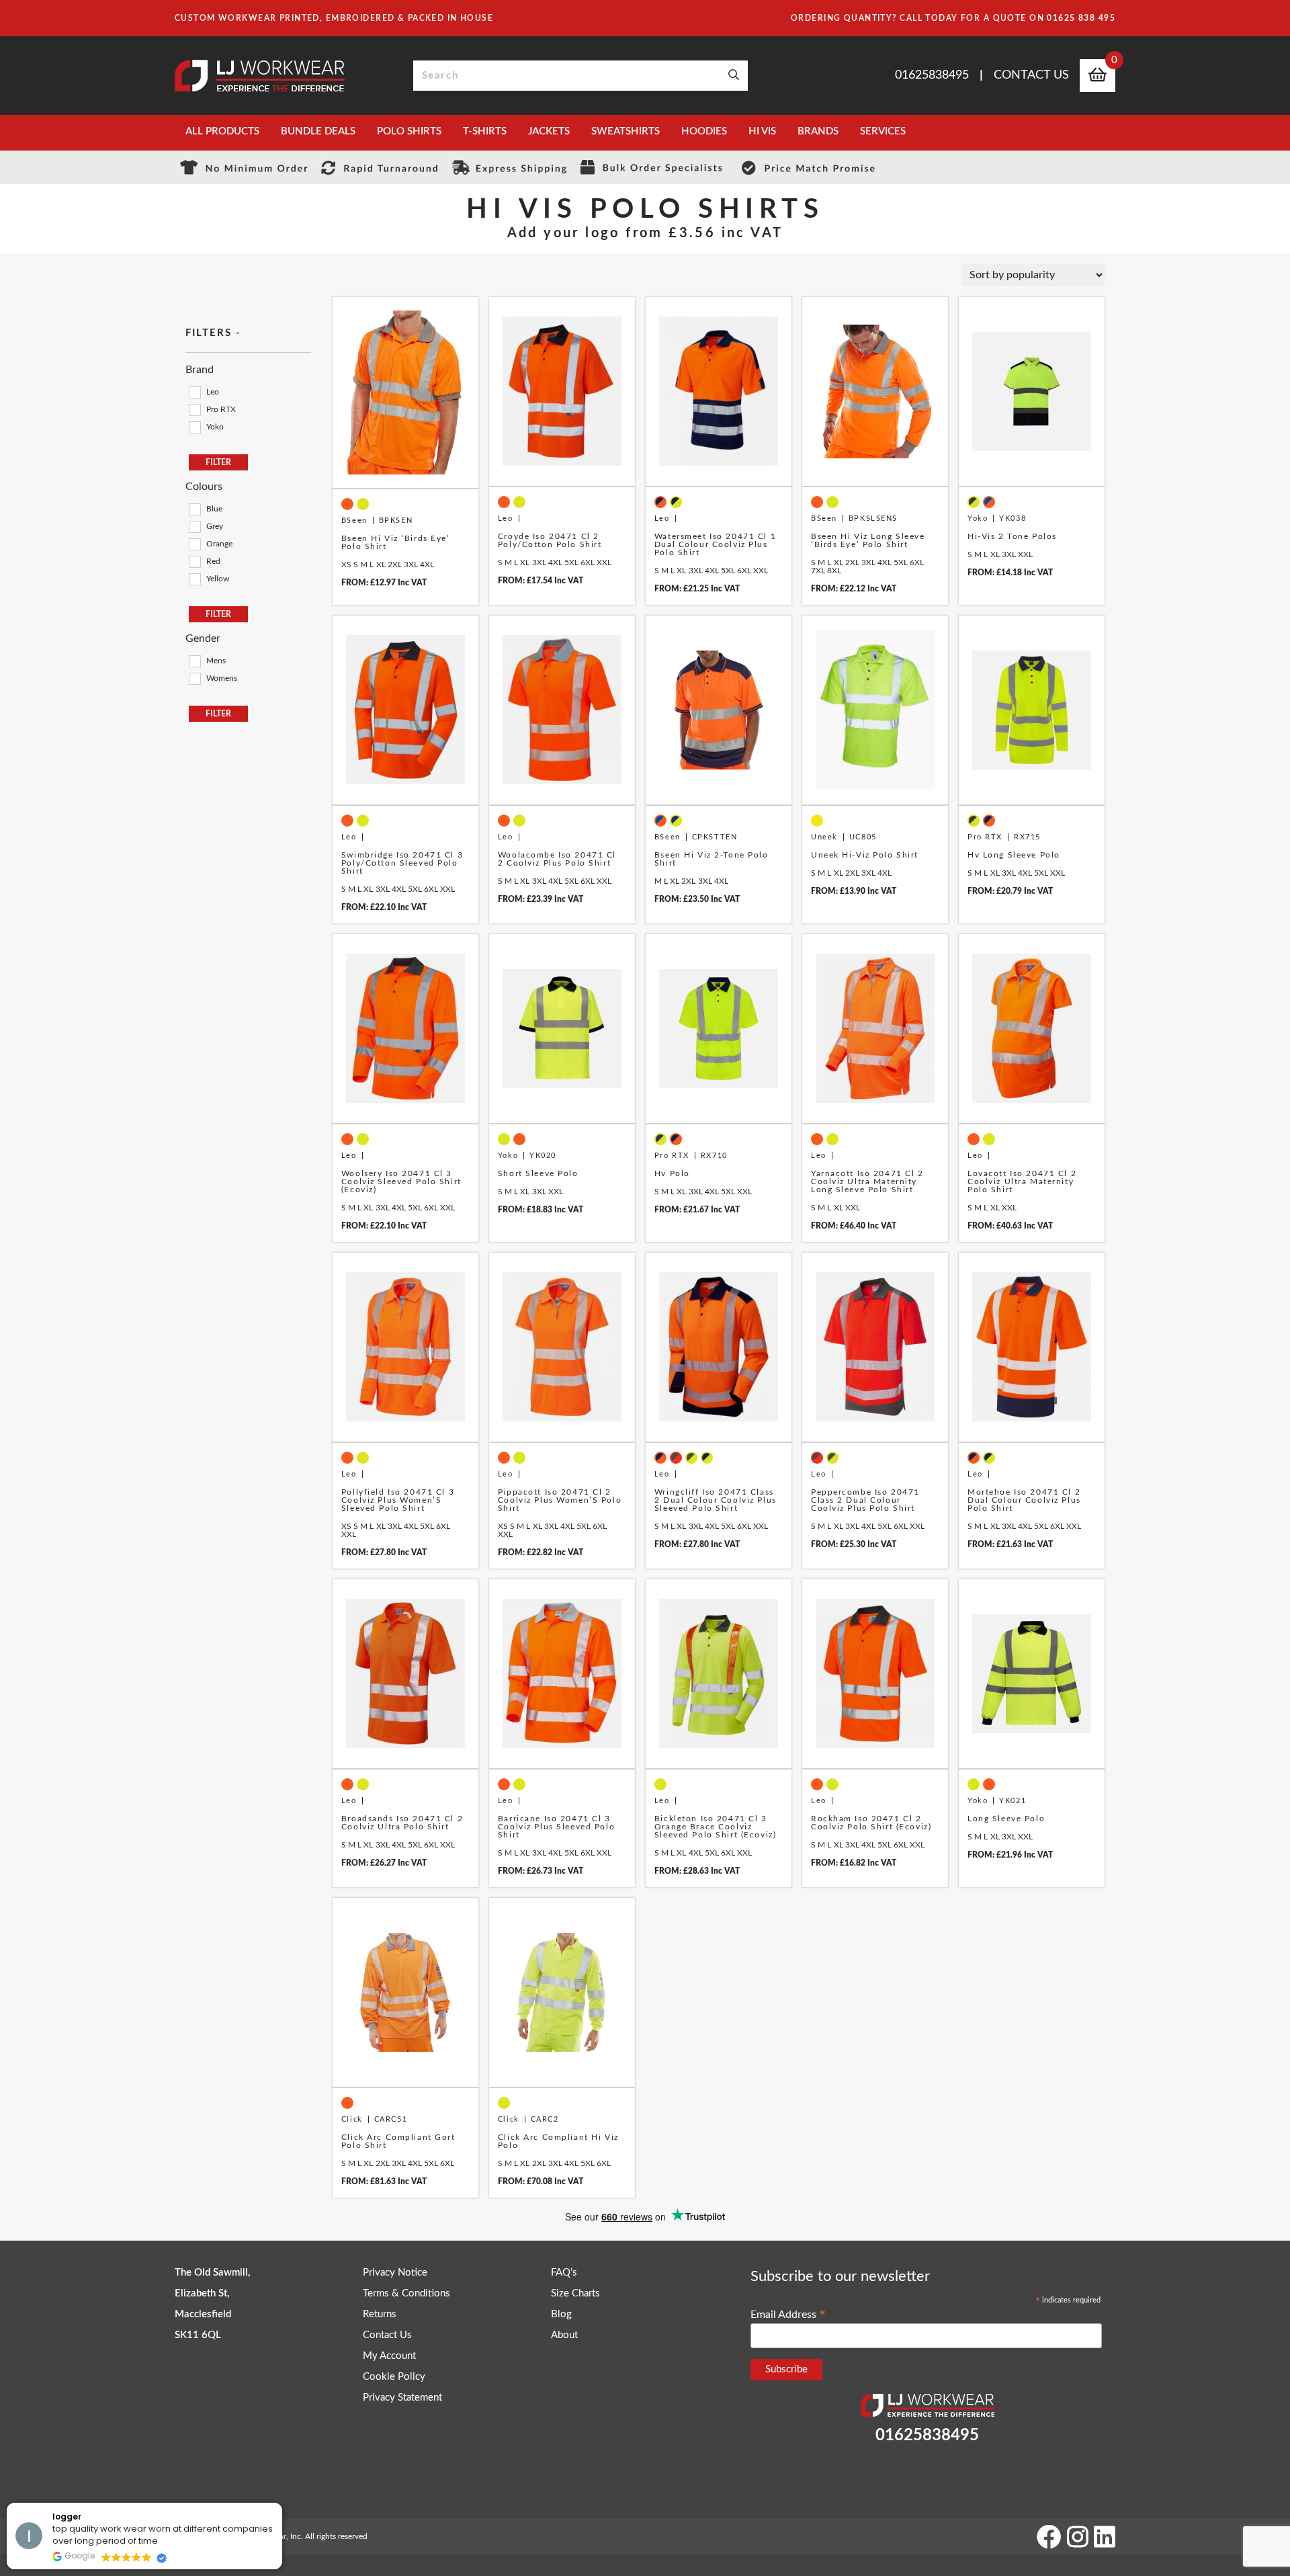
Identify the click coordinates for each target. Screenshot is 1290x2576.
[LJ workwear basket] (1098, 77)
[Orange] (194, 544)
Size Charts (575, 2293)
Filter (218, 462)
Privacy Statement (402, 2398)
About (564, 2335)
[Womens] (194, 678)
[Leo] (194, 392)
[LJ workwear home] (260, 76)
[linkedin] (1105, 2536)
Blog (561, 2314)
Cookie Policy (394, 2377)
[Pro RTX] (194, 409)
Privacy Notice (395, 2273)
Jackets (549, 131)
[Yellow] (194, 579)
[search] (734, 76)
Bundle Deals (318, 131)
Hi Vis (762, 131)
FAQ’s (564, 2273)
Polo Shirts (409, 131)
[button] (282, 2503)
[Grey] (194, 526)
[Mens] (194, 661)
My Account (389, 2356)
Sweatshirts (626, 131)
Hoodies (704, 131)
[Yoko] (194, 427)
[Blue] (194, 509)
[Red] (194, 561)
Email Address (788, 2315)
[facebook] (1049, 2536)
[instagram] (1077, 2536)
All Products (222, 131)
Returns (380, 2314)
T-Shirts (485, 131)
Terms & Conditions (406, 2293)
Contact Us (1031, 75)
